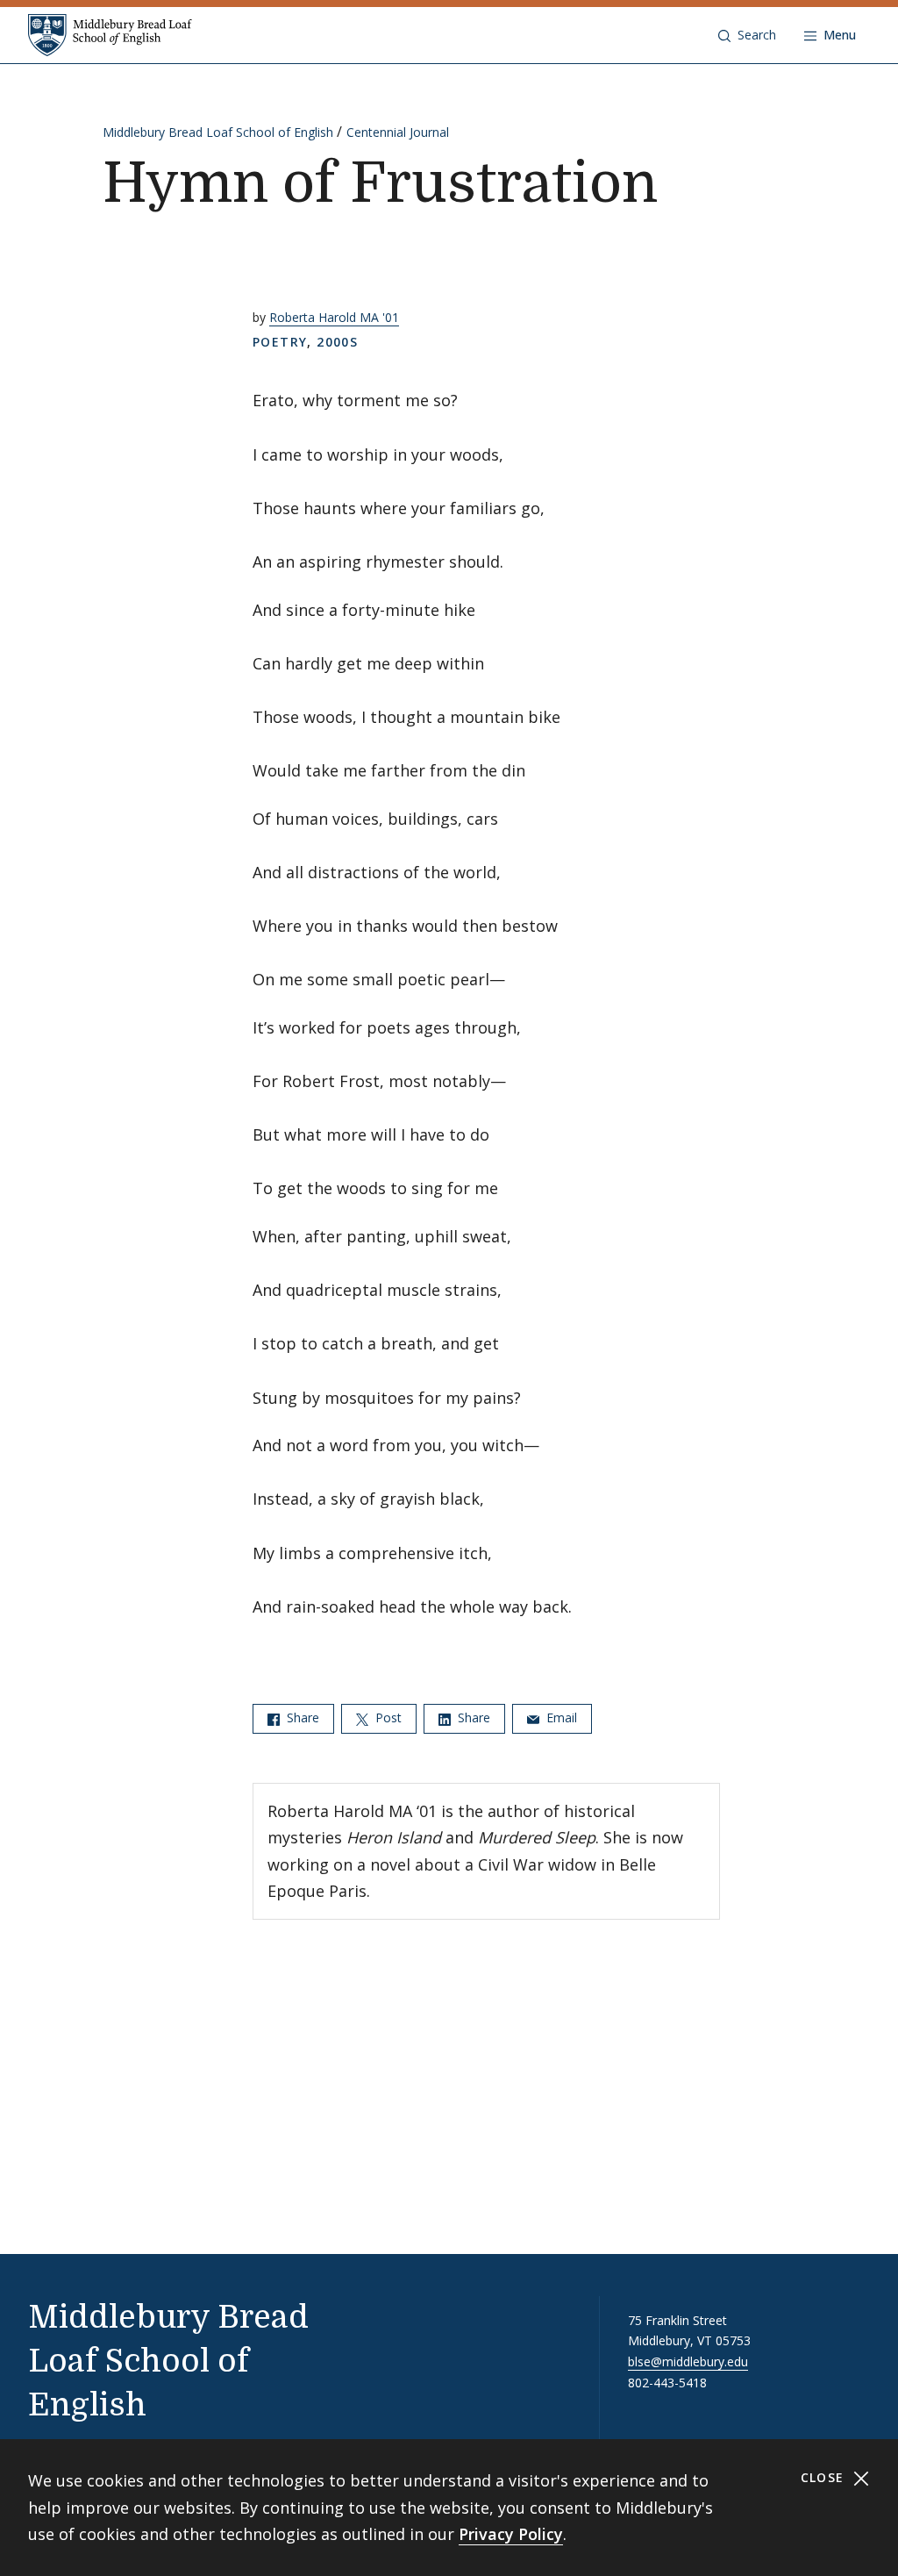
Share (301, 1717)
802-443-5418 (667, 2383)
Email (560, 1717)
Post (387, 1717)
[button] (747, 35)
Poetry (280, 342)
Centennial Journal (398, 132)
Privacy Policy (511, 2534)
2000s (337, 342)
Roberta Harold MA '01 (334, 317)
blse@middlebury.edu (688, 2361)
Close (825, 2477)
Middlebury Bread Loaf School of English (218, 132)
